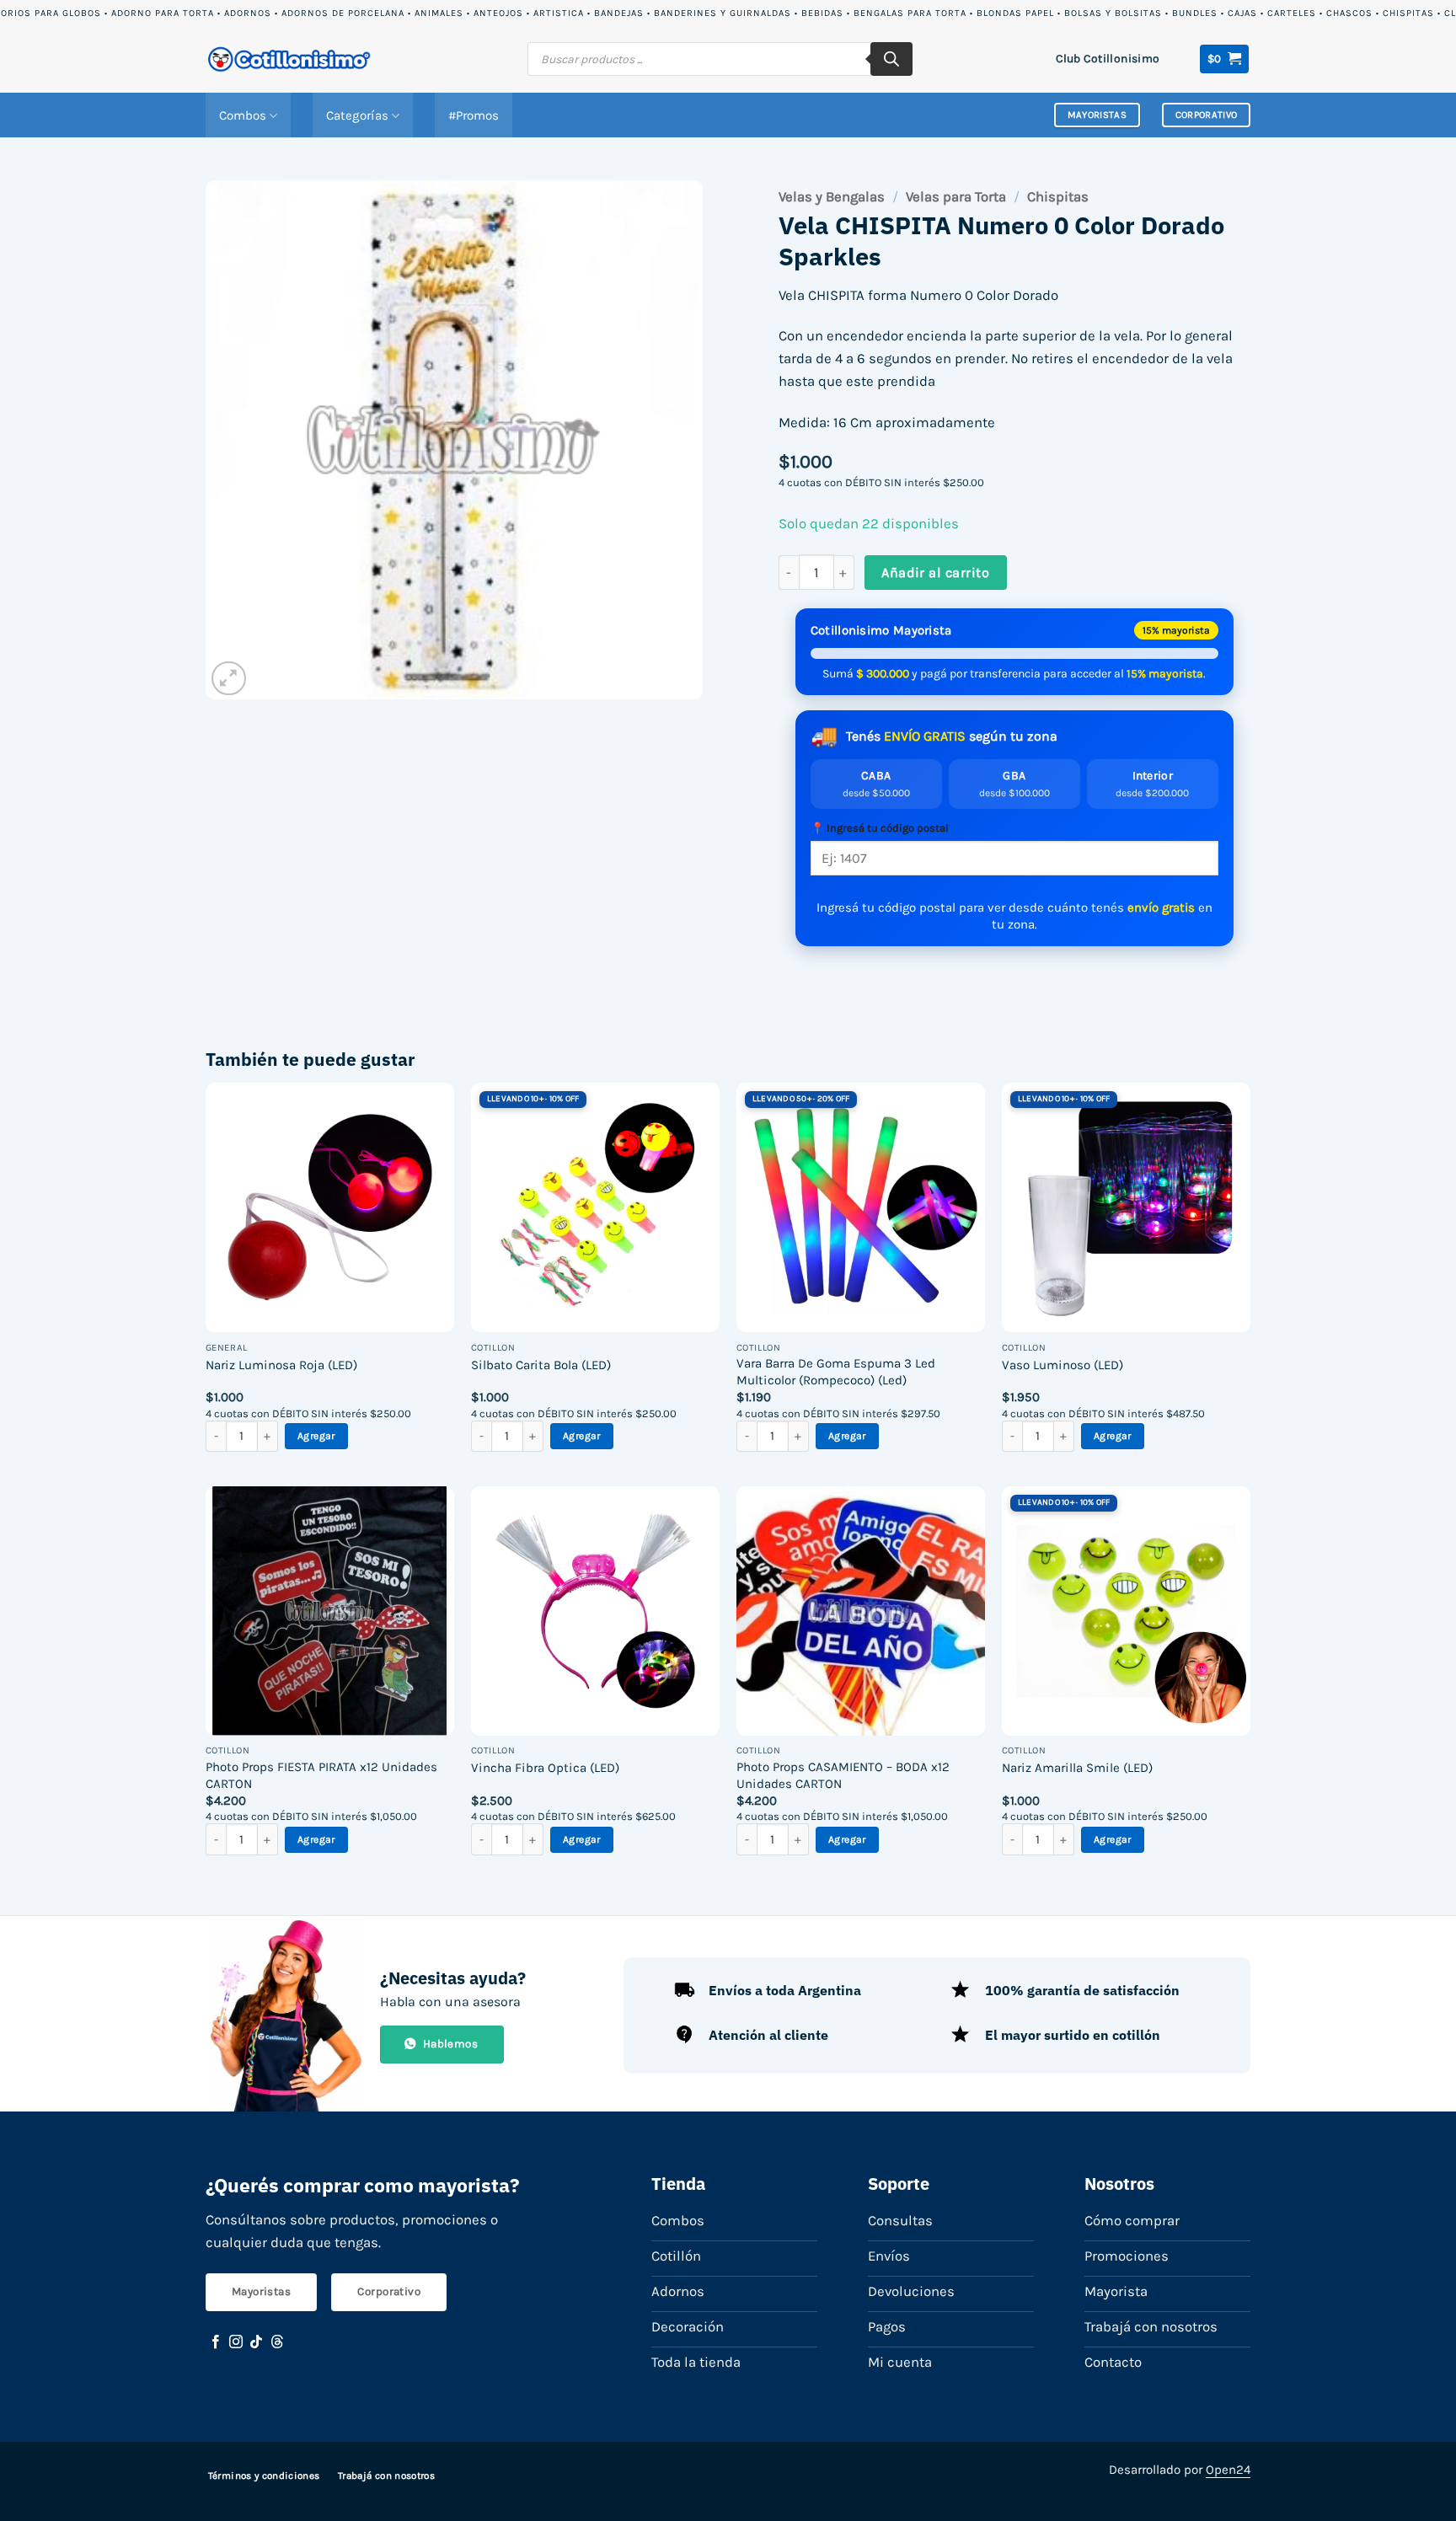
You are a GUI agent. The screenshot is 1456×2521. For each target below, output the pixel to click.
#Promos (474, 115)
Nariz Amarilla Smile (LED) (1077, 1768)
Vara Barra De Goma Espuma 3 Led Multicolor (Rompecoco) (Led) (836, 1372)
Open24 (1228, 2470)
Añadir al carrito (935, 573)
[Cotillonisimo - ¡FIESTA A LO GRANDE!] (290, 59)
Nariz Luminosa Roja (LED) (281, 1365)
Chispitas (1058, 197)
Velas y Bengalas (832, 197)
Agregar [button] (316, 1436)
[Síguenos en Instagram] (236, 2342)
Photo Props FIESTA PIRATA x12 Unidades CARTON (321, 1775)
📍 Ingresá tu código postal (880, 828)
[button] (1225, 59)
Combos (243, 115)
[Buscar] (891, 59)
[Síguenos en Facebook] (216, 2342)
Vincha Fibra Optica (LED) (545, 1768)
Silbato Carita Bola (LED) (541, 1365)
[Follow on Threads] (277, 2342)
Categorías (357, 115)
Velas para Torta (956, 197)
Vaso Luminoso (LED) (1063, 1365)
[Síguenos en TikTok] (256, 2342)
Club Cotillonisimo (1108, 58)
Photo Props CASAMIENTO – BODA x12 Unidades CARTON (843, 1775)
